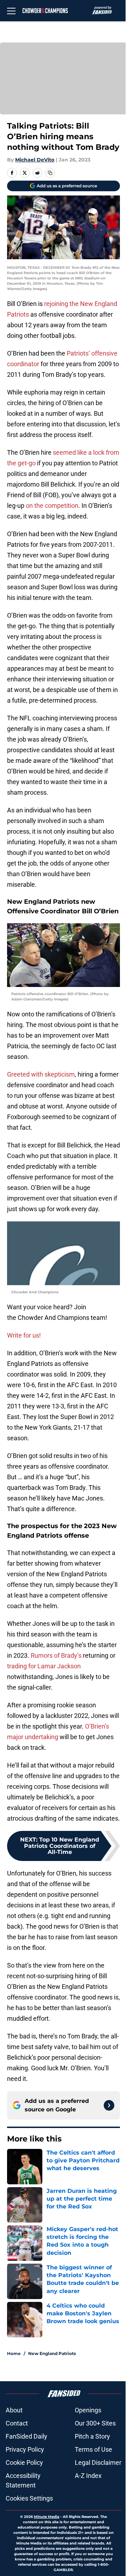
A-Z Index (88, 2476)
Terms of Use (93, 2449)
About (14, 2410)
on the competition (52, 506)
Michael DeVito (35, 160)
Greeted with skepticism (41, 1074)
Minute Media (47, 2517)
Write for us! (24, 1335)
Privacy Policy (25, 2449)
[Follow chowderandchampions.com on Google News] (109, 2105)
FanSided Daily (26, 2436)
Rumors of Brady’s (56, 1655)
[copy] (50, 173)
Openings (88, 2410)
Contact (17, 2423)
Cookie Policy (24, 2462)
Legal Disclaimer (98, 2462)
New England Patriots (52, 2353)
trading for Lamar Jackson (44, 1666)
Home (14, 2353)
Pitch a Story (92, 2436)
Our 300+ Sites (95, 2423)
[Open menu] (11, 11)
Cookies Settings (29, 2498)
